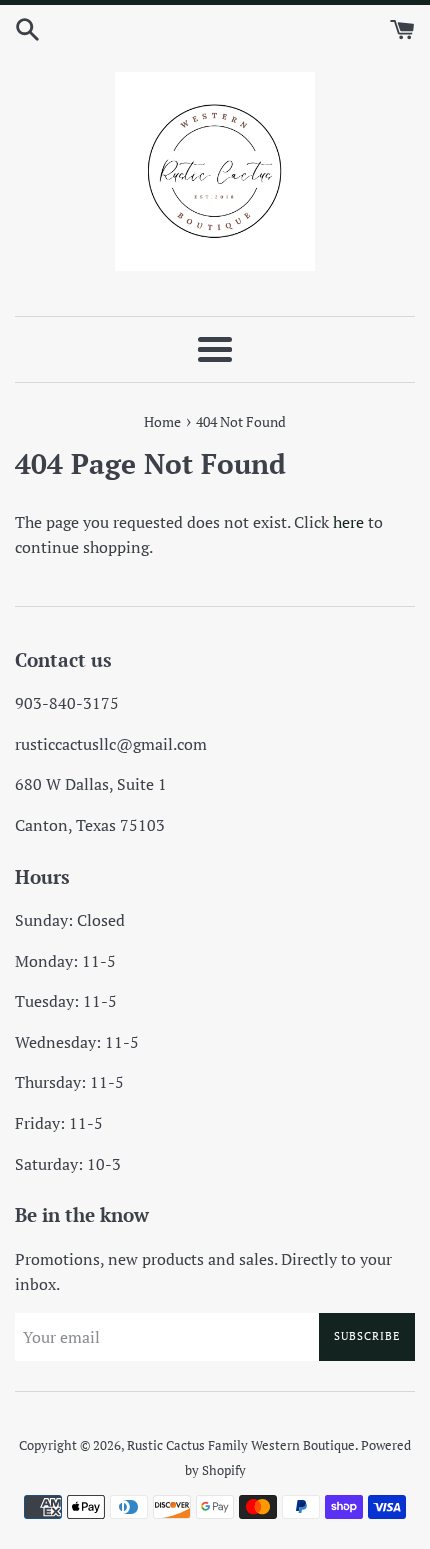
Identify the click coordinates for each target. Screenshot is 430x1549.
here (348, 522)
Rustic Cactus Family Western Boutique (241, 1445)
